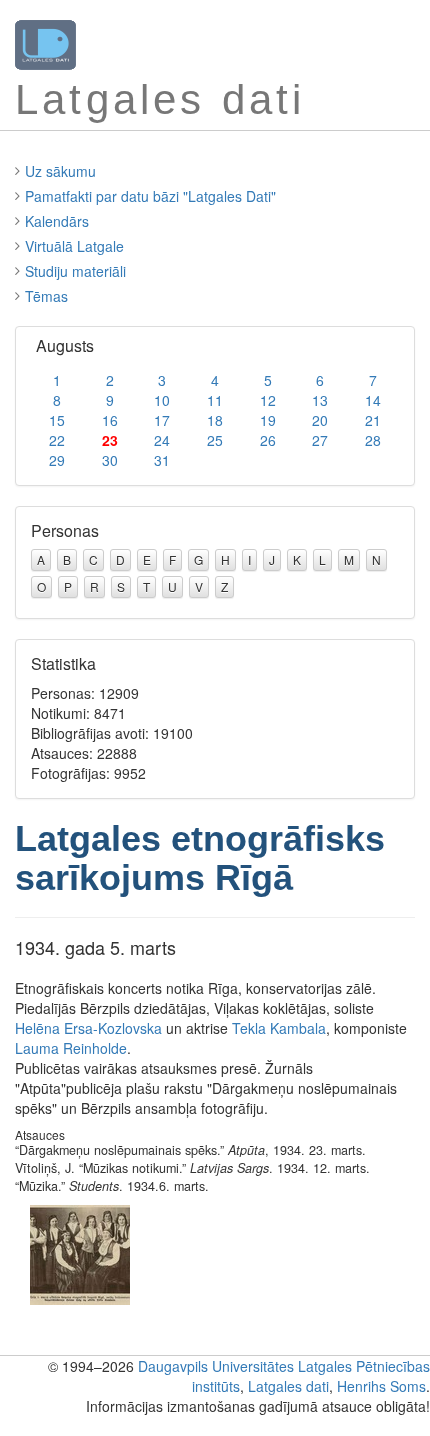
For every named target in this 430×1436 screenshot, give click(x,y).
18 (215, 420)
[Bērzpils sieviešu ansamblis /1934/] (80, 1253)
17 (162, 420)
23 (110, 440)
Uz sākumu (60, 171)
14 (373, 400)
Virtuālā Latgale (74, 246)
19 (268, 420)
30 (110, 460)
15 (57, 420)
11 (215, 400)
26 (268, 440)
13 (320, 400)
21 (373, 420)
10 (162, 400)
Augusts (65, 345)
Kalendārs (57, 221)
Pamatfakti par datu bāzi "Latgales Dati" (150, 196)
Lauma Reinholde (71, 1048)
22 (57, 440)
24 (162, 440)
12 (268, 400)
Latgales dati (288, 1386)
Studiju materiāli (75, 271)
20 (320, 420)
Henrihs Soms (381, 1386)
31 (162, 460)
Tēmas (46, 296)
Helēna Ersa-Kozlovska (88, 1028)
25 (215, 440)
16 (110, 420)
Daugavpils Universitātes (216, 1366)
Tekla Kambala (279, 1028)
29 (57, 460)
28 (373, 440)
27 (320, 440)
